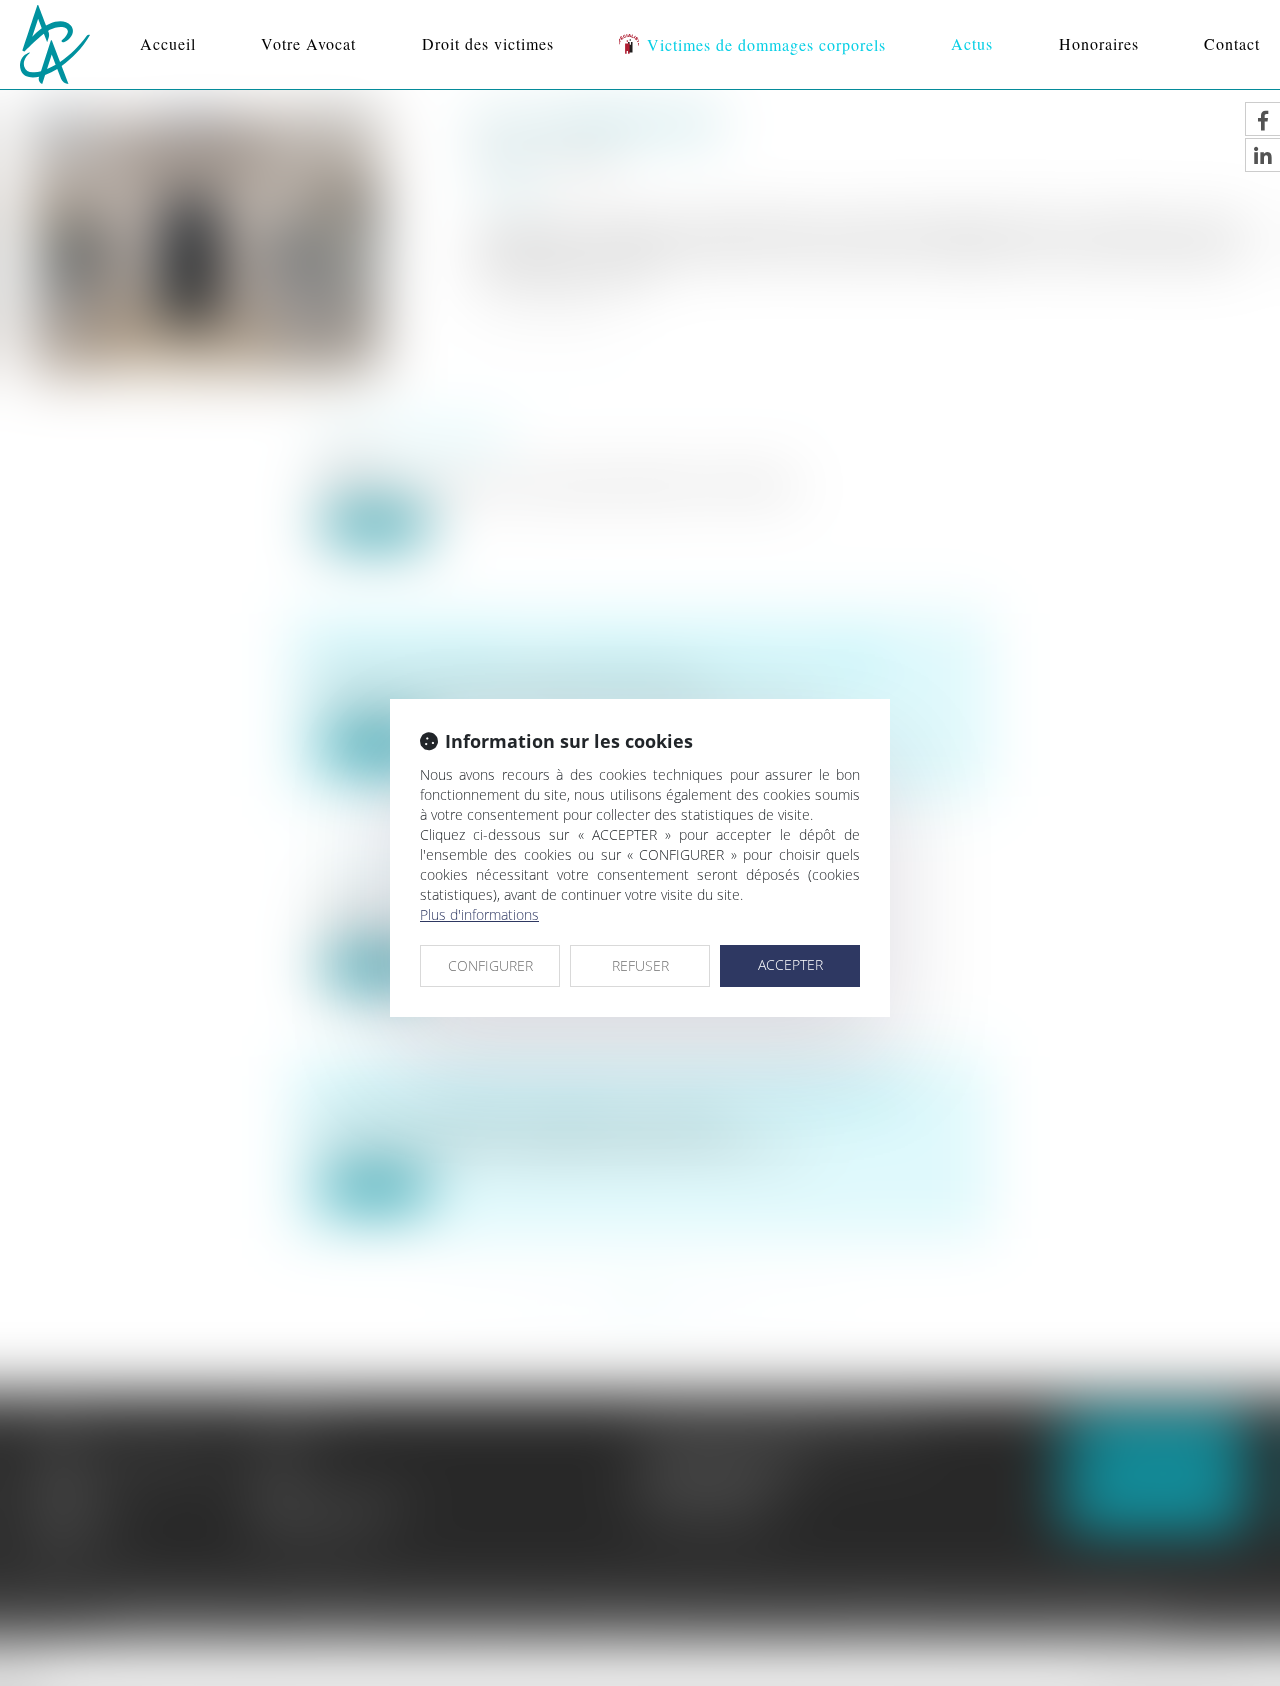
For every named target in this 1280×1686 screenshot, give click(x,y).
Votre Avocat (308, 44)
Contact (1232, 44)
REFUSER (640, 965)
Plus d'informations (479, 914)
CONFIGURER (490, 965)
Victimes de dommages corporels (766, 44)
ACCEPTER (790, 964)
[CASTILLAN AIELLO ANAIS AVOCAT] (55, 44)
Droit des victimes (488, 44)
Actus (972, 44)
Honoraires (1099, 44)
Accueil (168, 44)
